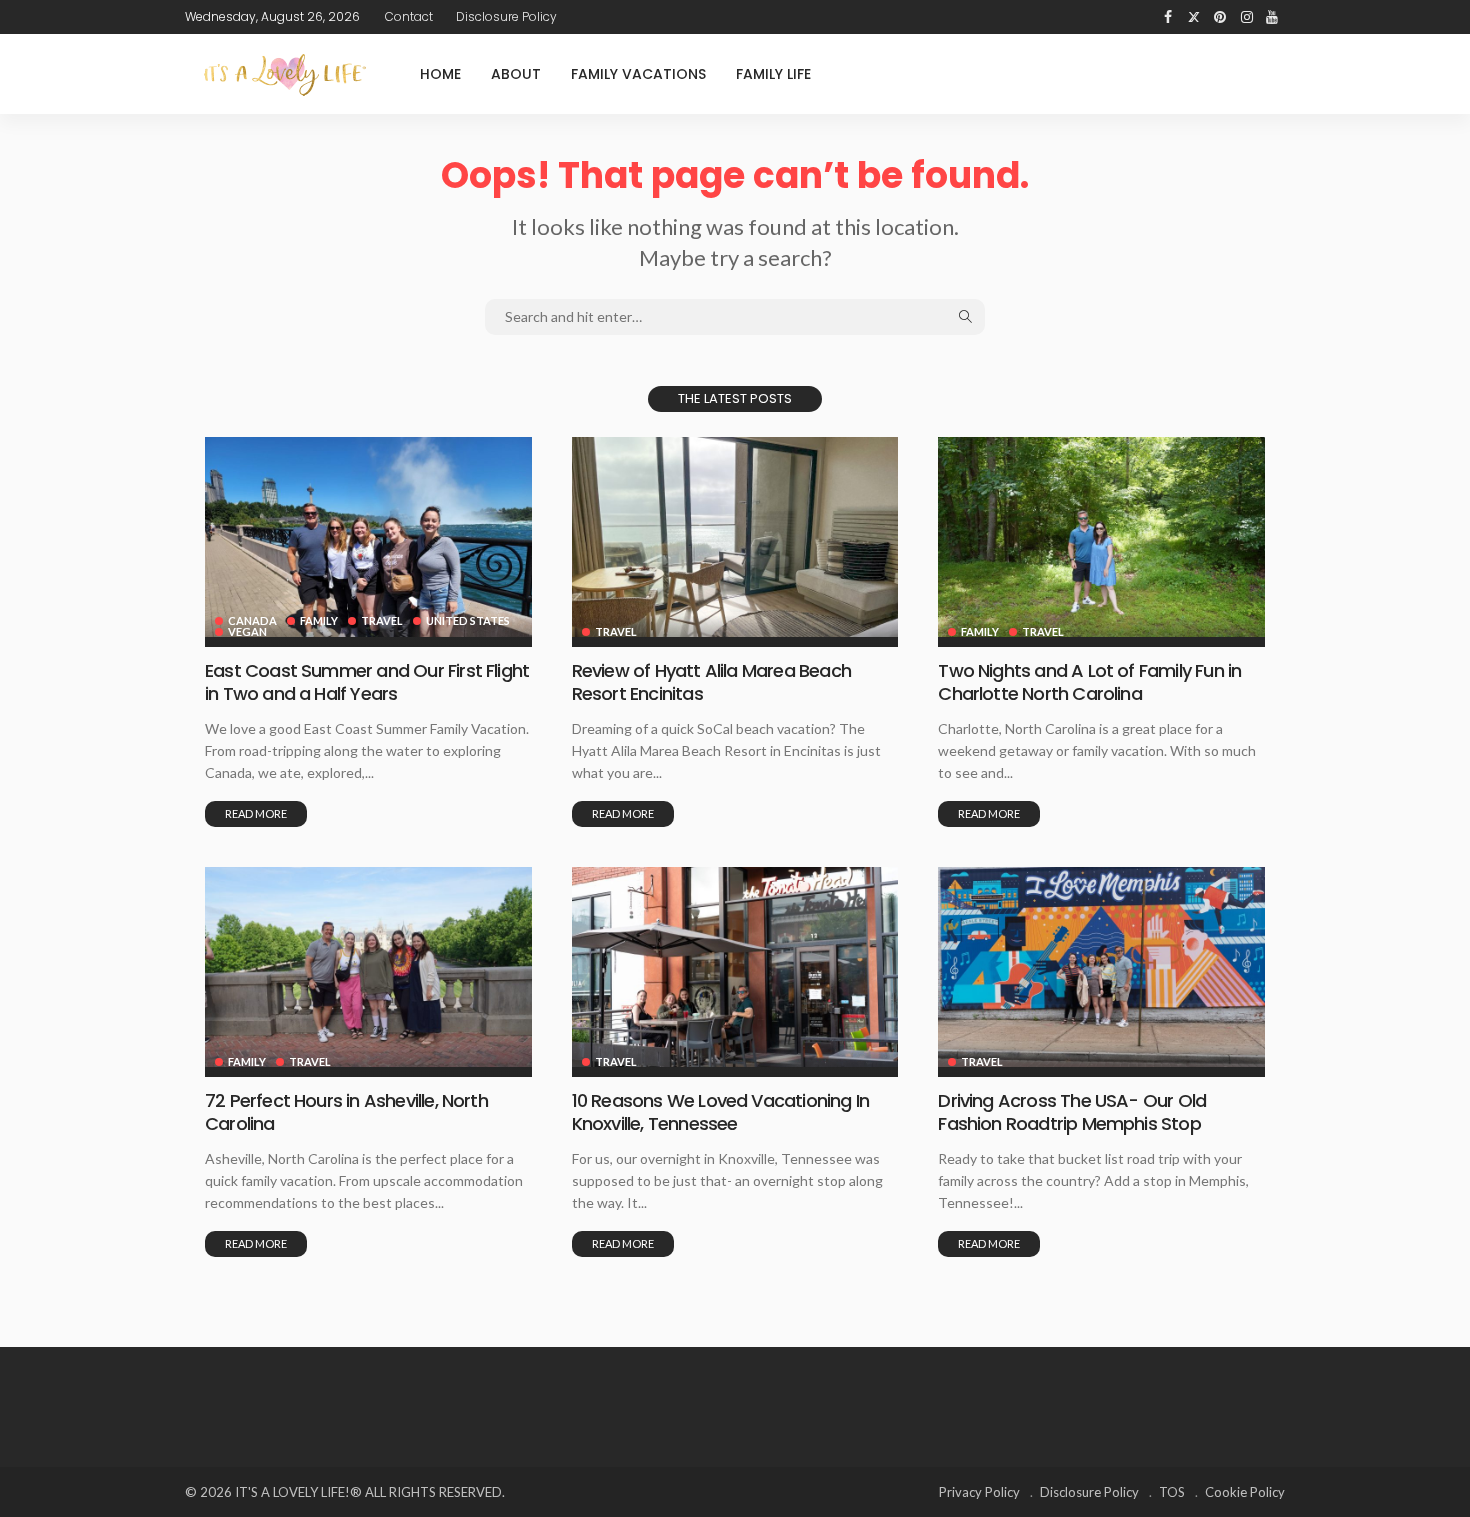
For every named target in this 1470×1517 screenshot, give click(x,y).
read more (256, 813)
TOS (1172, 1492)
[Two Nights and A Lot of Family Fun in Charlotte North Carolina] (1101, 537)
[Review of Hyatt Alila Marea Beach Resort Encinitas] (735, 537)
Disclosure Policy (506, 16)
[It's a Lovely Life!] (285, 74)
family (319, 620)
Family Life (773, 74)
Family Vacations (638, 74)
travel (382, 620)
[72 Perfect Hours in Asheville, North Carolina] (368, 967)
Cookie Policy (1245, 1492)
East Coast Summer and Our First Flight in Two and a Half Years (367, 682)
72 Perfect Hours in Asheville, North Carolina (346, 1112)
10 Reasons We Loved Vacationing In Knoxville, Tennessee (720, 1112)
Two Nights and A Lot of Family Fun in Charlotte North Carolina (1089, 682)
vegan (247, 631)
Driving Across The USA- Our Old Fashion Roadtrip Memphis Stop (1072, 1112)
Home (440, 74)
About (516, 74)
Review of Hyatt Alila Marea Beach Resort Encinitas (711, 682)
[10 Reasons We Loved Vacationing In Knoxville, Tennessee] (735, 967)
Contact (409, 16)
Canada (252, 620)
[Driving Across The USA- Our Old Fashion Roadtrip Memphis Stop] (1101, 967)
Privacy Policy (979, 1492)
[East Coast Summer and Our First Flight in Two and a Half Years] (368, 537)
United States (468, 620)
